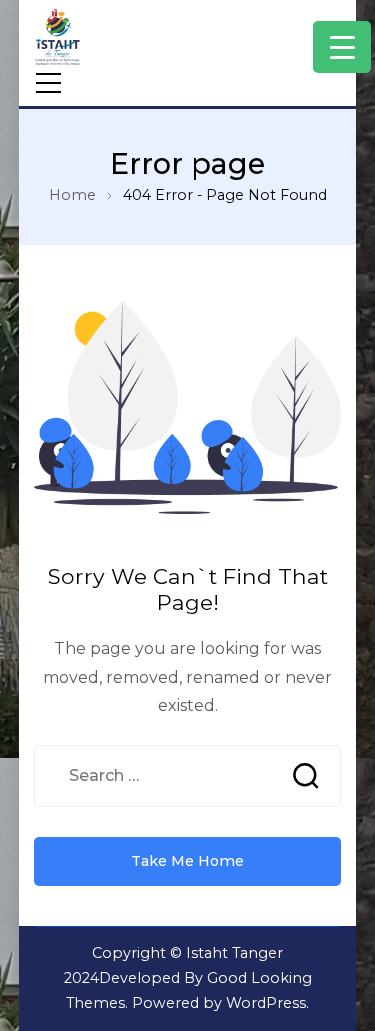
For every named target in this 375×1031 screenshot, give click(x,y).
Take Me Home (187, 861)
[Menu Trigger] (342, 47)
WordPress (266, 1003)
